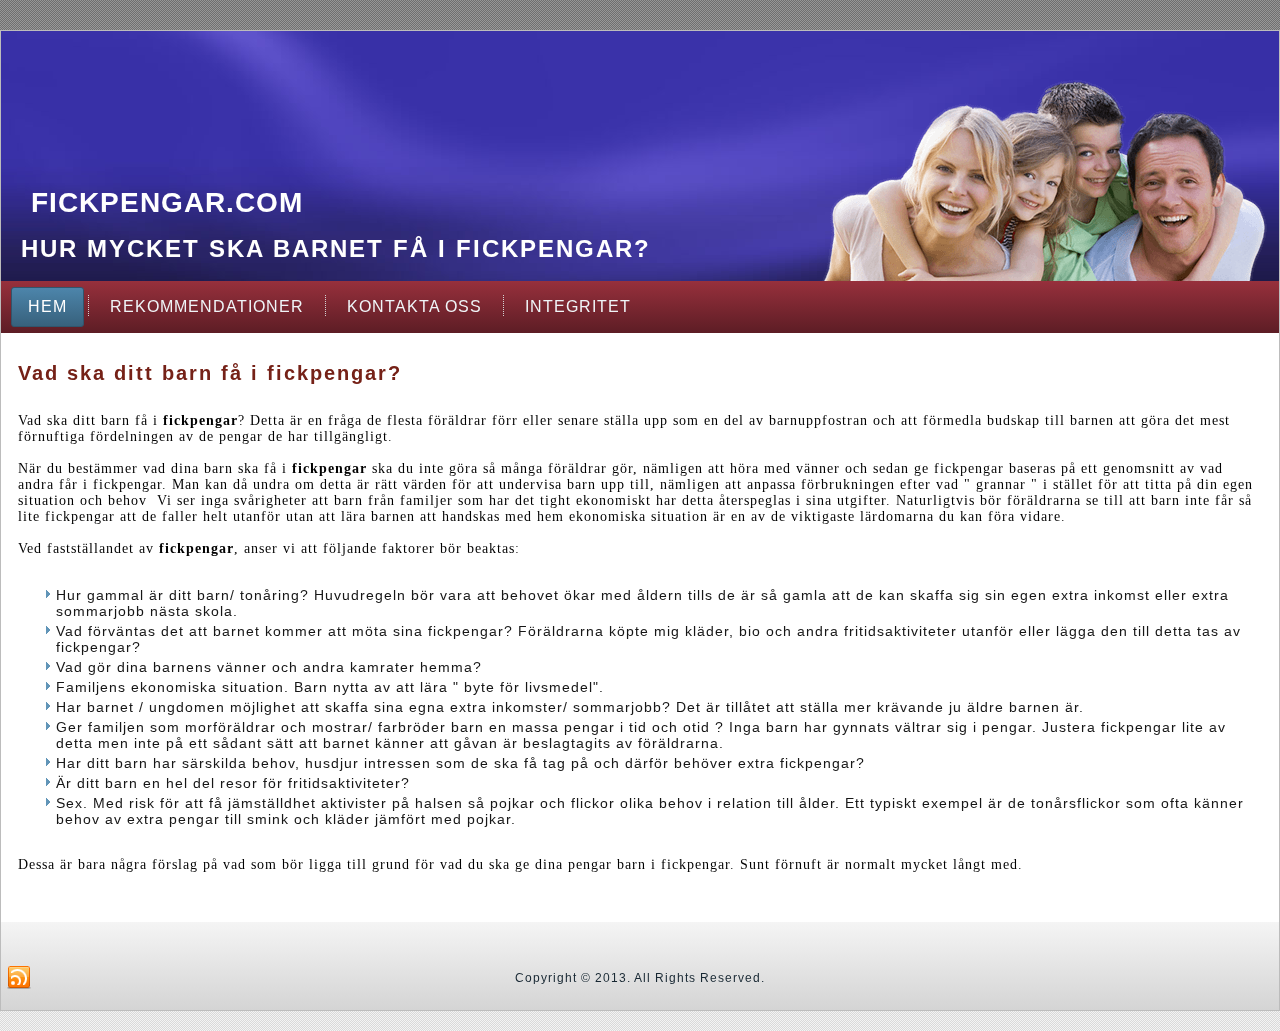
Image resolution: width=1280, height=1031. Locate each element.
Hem (47, 306)
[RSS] (19, 978)
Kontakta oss (414, 306)
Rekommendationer (207, 306)
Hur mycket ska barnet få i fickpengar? (336, 248)
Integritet (578, 306)
